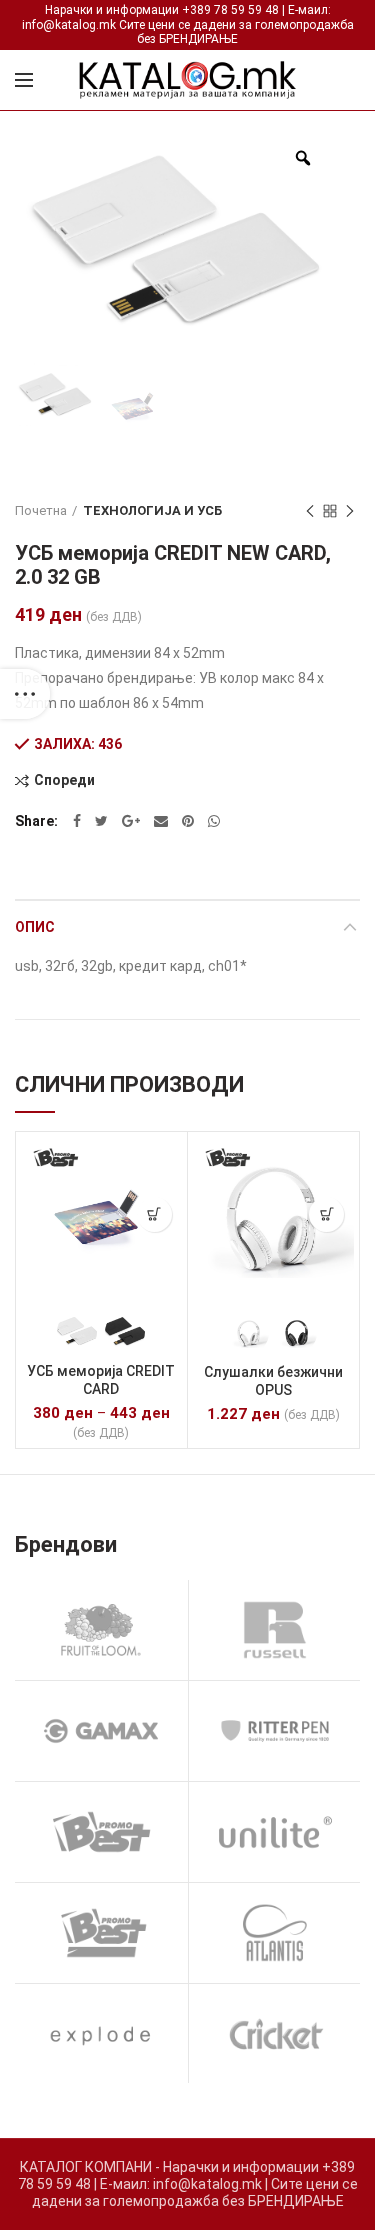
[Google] (131, 821)
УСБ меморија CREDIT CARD (101, 1380)
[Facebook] (77, 821)
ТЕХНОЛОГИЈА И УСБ (152, 510)
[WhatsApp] (214, 821)
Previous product (310, 511)
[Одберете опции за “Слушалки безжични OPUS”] (326, 1214)
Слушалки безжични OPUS (273, 1381)
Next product (350, 511)
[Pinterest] (188, 821)
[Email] (161, 821)
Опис (35, 927)
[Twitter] (101, 821)
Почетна (41, 510)
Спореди (64, 780)
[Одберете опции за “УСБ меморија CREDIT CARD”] (154, 1214)
